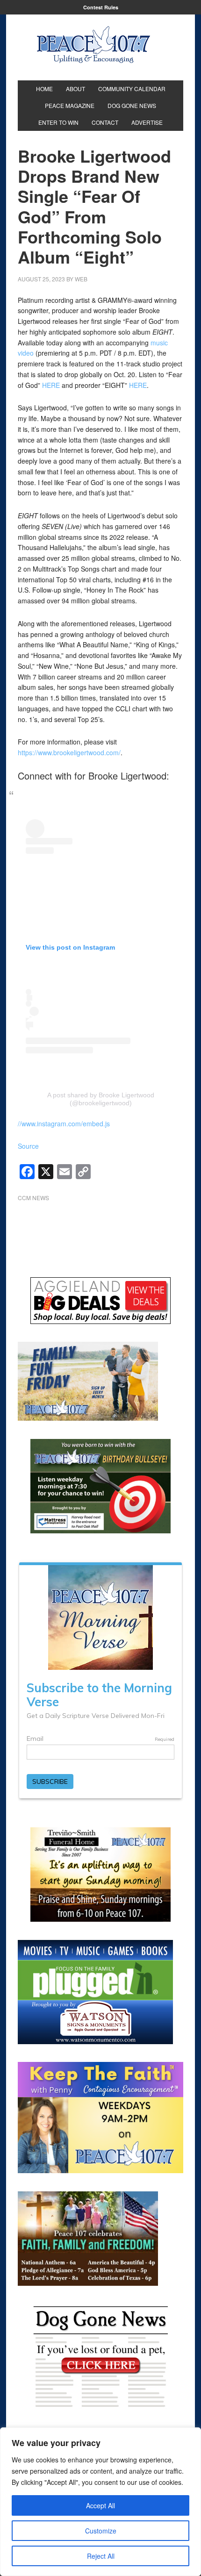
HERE (51, 385)
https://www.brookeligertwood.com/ (69, 752)
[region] (100, 2502)
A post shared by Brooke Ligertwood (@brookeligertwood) (101, 1099)
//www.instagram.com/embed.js (64, 1123)
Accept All (100, 2505)
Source (28, 1146)
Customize (101, 2531)
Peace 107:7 (93, 45)
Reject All (101, 2556)
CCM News (33, 1198)
